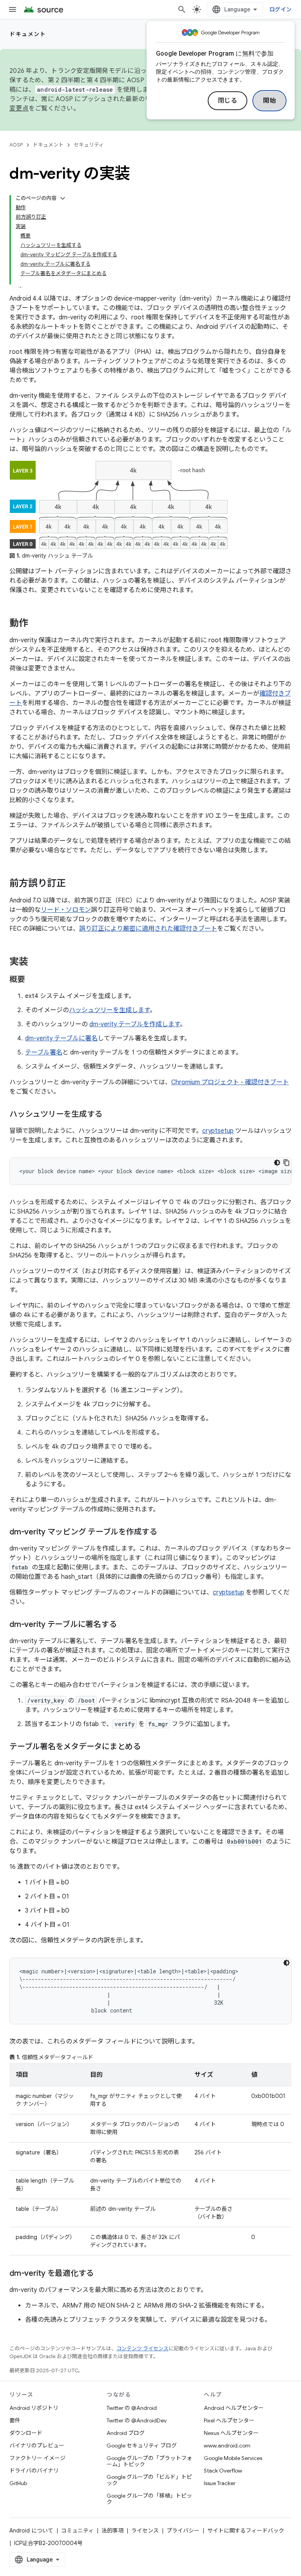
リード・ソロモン (66, 910)
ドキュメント (28, 34)
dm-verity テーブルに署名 (61, 1038)
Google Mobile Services (233, 2458)
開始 (269, 101)
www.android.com (227, 2446)
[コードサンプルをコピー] (286, 1163)
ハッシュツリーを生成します (109, 1010)
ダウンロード (26, 2433)
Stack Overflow (223, 2471)
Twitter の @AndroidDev (137, 2420)
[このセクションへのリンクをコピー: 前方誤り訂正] (74, 884)
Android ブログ (126, 2433)
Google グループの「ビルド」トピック (149, 2480)
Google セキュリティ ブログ (142, 2446)
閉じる (228, 101)
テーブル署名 (44, 1053)
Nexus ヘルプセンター (231, 2433)
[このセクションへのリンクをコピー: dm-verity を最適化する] (102, 2274)
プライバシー (183, 2531)
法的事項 (112, 2531)
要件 (15, 2420)
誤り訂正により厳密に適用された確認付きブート (148, 929)
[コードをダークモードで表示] (277, 1163)
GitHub (18, 2483)
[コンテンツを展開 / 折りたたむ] (63, 198)
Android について (31, 2531)
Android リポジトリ (34, 2408)
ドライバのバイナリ (34, 2471)
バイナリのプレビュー (37, 2446)
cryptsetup (218, 1131)
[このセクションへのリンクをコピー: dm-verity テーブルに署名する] (124, 1625)
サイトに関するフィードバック (246, 2531)
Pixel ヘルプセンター (229, 2420)
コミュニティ (77, 2531)
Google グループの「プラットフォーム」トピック (149, 2461)
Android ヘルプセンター (234, 2408)
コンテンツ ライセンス (142, 2349)
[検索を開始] (182, 9)
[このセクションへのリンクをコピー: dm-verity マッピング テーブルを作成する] (165, 1533)
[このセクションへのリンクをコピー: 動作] (36, 624)
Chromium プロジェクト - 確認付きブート (230, 1082)
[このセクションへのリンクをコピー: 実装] (36, 962)
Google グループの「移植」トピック (149, 2499)
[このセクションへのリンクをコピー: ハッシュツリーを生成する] (110, 1115)
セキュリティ (89, 145)
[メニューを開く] (13, 9)
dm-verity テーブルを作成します (135, 1024)
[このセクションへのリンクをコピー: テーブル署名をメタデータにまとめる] (149, 1747)
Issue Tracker (220, 2483)
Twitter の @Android (132, 2408)
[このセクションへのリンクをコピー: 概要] (33, 980)
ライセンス (145, 2531)
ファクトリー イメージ (37, 2458)
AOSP (16, 145)
